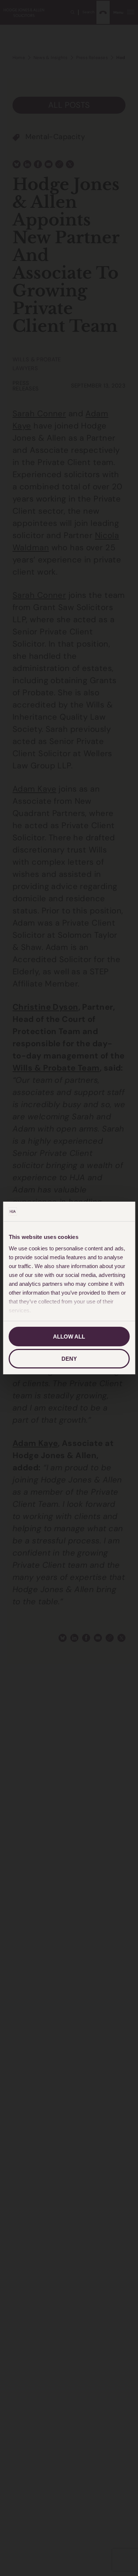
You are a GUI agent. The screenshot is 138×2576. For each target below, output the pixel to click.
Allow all (69, 1337)
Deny (69, 1359)
